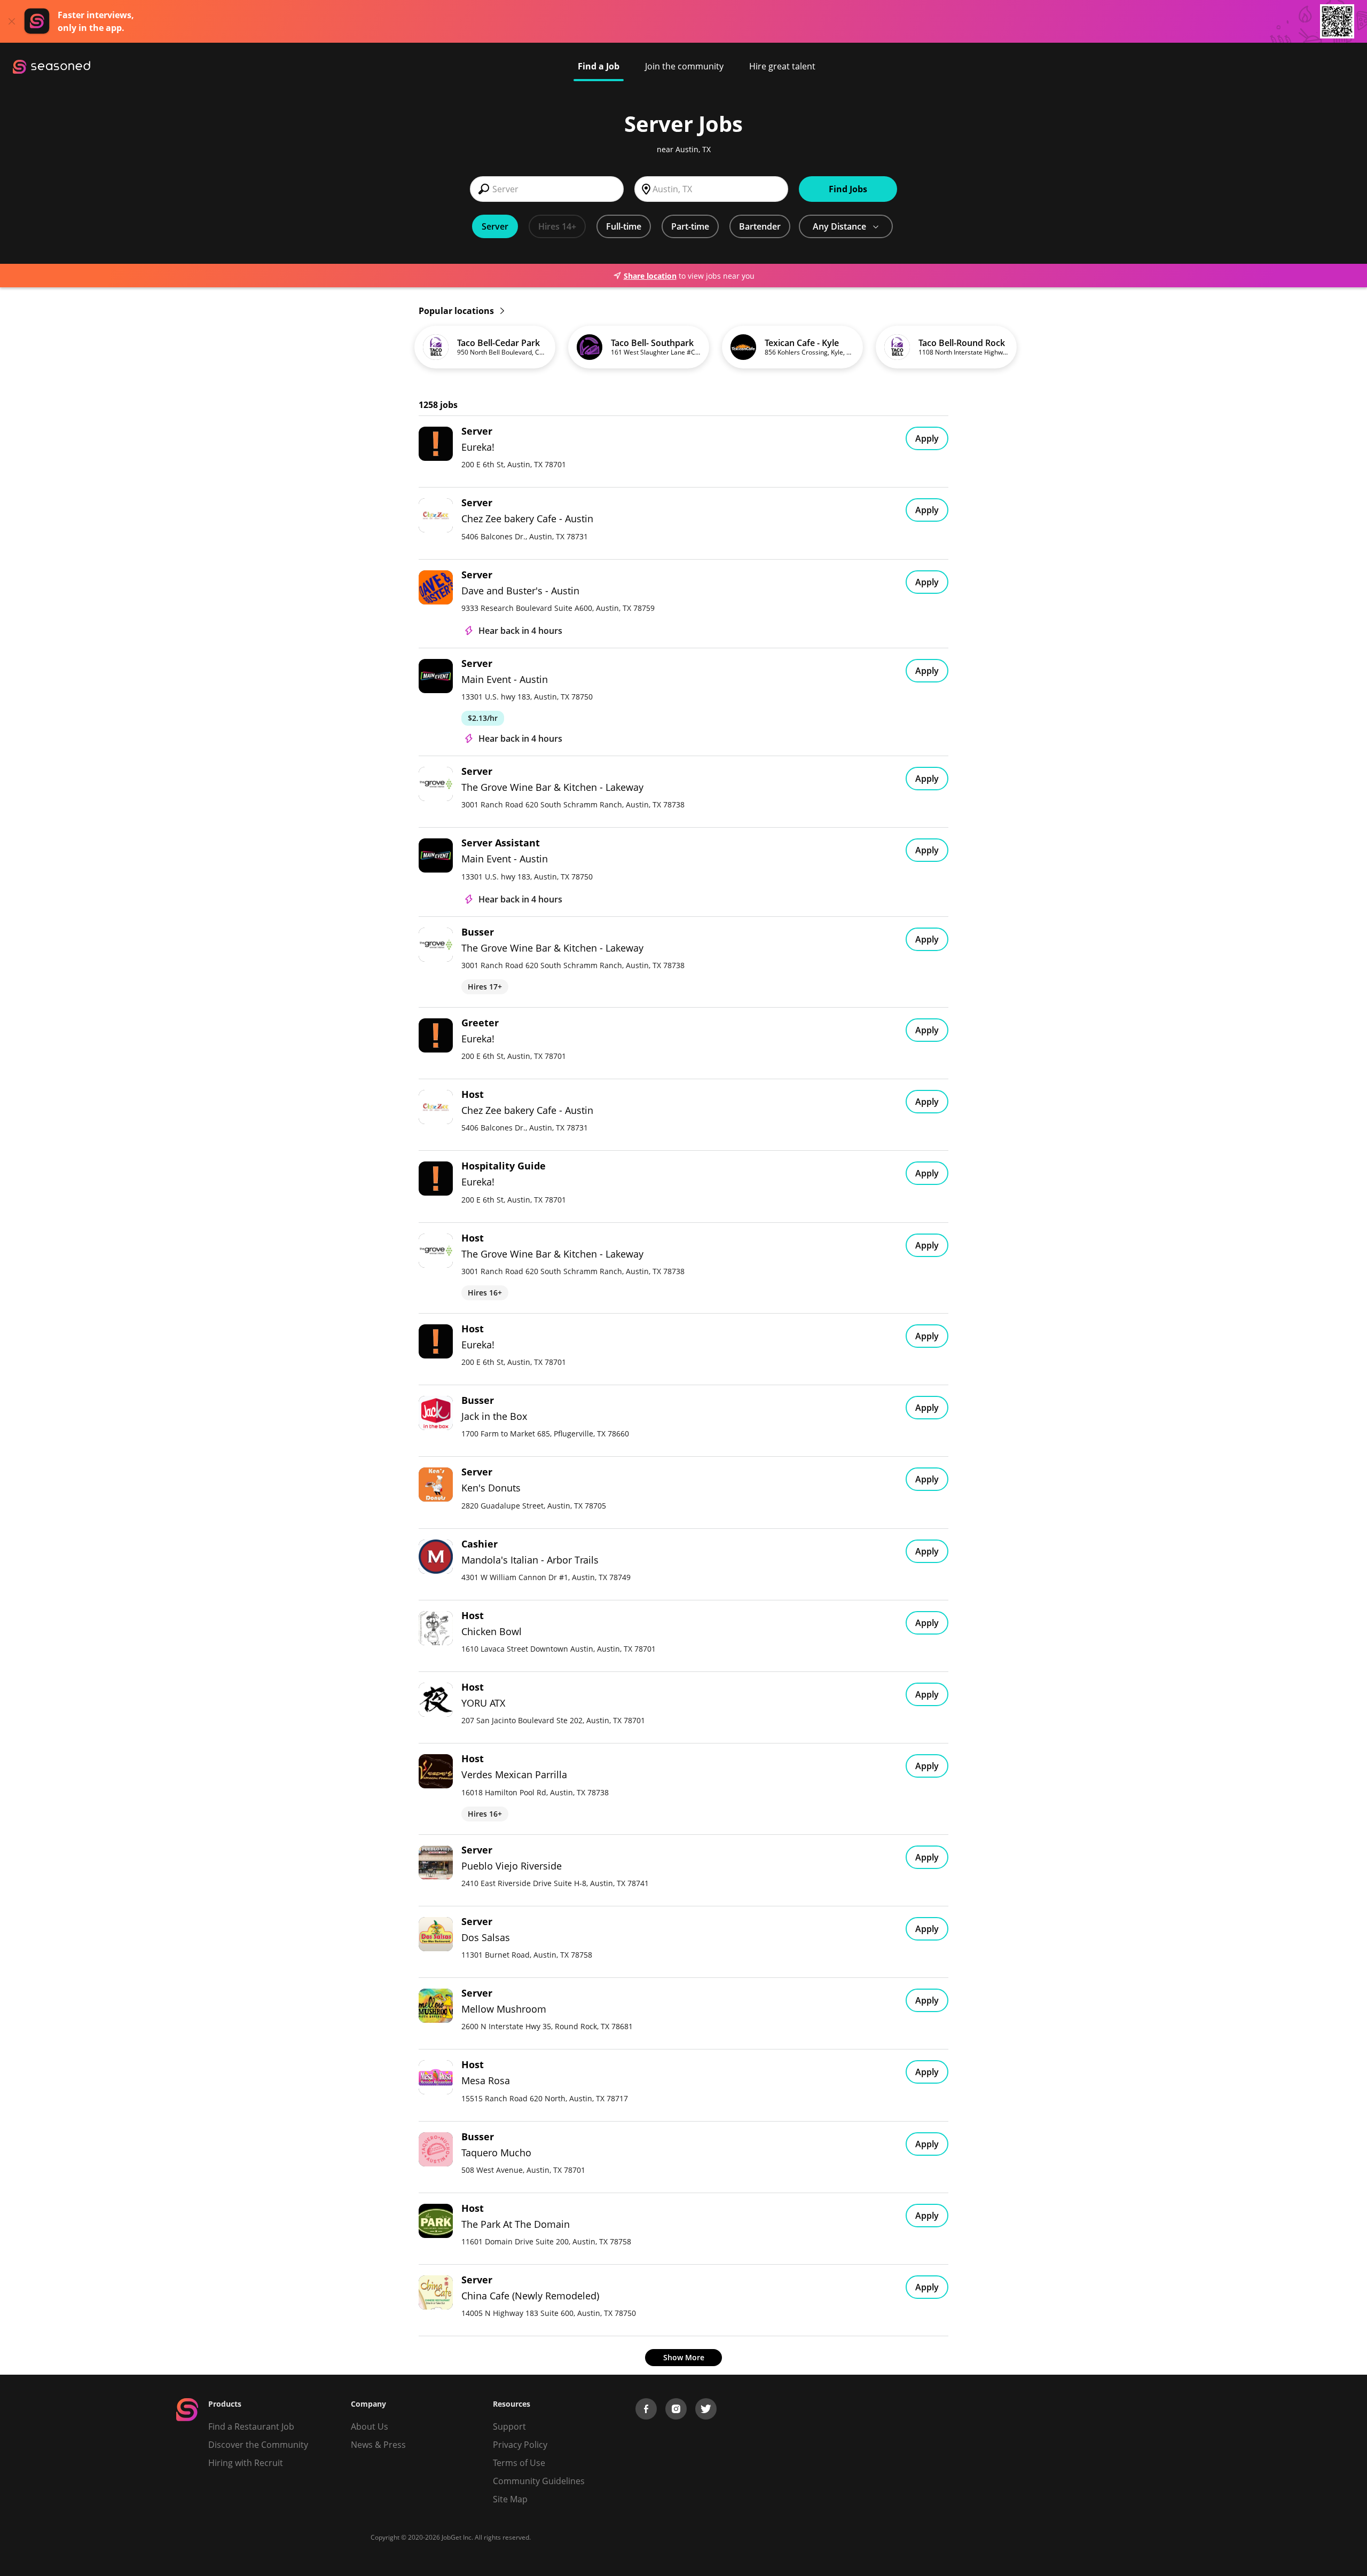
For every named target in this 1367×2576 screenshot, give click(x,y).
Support (509, 2426)
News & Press (378, 2445)
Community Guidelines (539, 2481)
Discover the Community (258, 2445)
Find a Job (599, 66)
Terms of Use (519, 2463)
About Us (370, 2426)
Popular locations (457, 311)
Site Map (510, 2499)
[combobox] (547, 189)
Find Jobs (848, 189)
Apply (927, 438)
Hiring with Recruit (246, 2463)
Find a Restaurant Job (251, 2426)
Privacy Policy (520, 2445)
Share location (650, 276)
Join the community (684, 66)
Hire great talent (782, 66)
